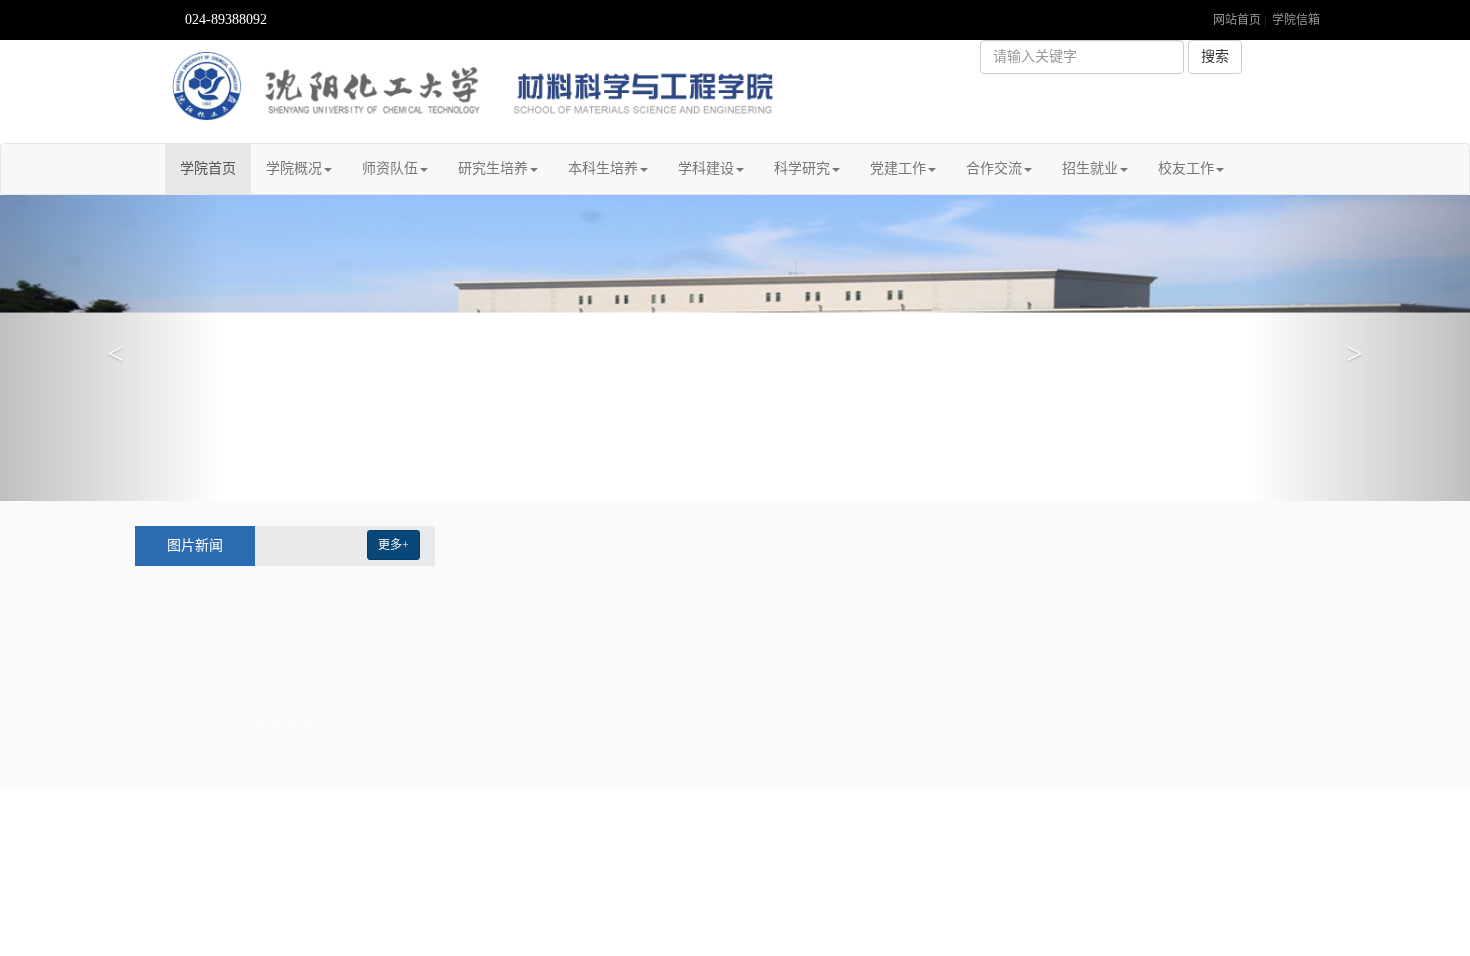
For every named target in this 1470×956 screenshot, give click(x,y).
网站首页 (1237, 20)
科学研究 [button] (802, 168)
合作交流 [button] (994, 168)
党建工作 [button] (898, 168)
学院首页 (215, 168)
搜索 (1215, 56)
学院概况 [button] (294, 168)
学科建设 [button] (706, 168)
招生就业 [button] (1090, 168)
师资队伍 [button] (390, 168)
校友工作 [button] (1186, 168)
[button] (110, 348)
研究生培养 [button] (493, 168)
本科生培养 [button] (603, 168)
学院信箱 (1296, 20)
